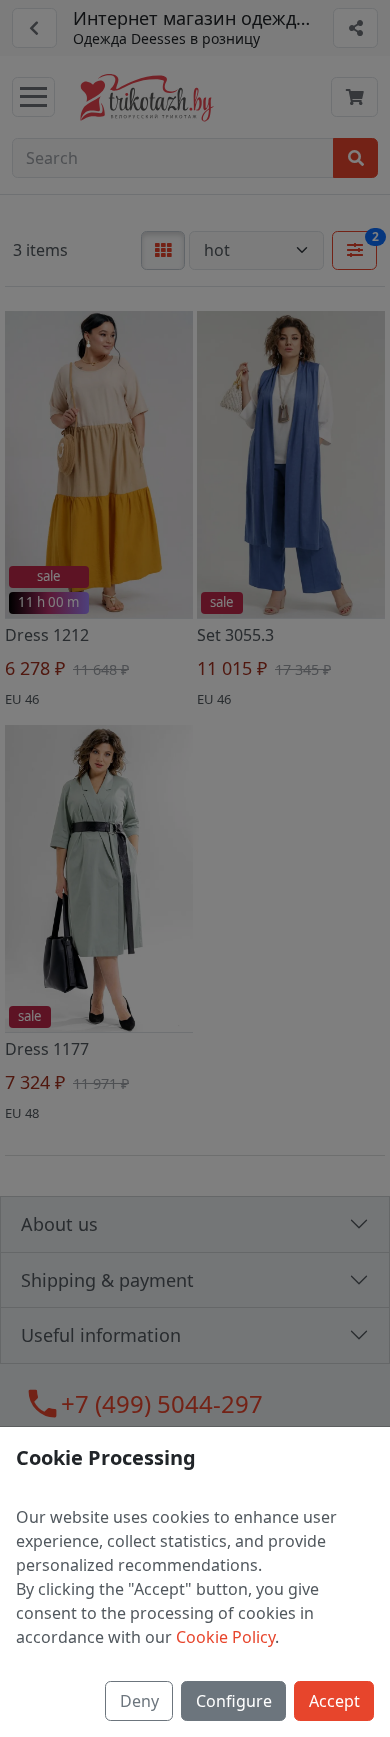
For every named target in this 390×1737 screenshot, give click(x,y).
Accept (334, 1701)
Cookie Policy (225, 1637)
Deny (139, 1701)
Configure (234, 1701)
